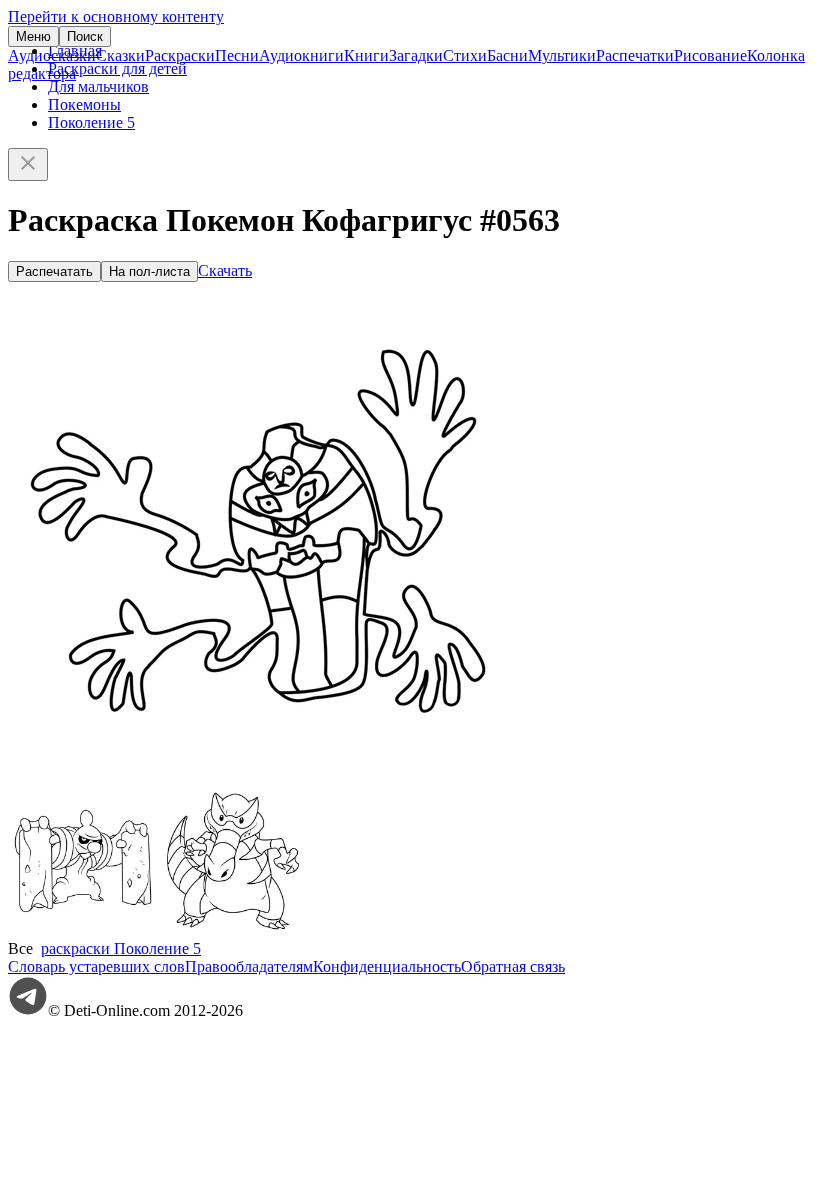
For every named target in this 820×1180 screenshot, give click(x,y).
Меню (33, 36)
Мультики (562, 55)
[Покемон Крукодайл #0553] (233, 930)
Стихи (465, 55)
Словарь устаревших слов (96, 966)
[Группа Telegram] (28, 1010)
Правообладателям (249, 966)
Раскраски (180, 55)
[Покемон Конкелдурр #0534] (83, 930)
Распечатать (54, 271)
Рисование (710, 55)
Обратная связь (513, 966)
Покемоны (84, 104)
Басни (507, 55)
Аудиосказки (52, 55)
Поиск (85, 36)
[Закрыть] (28, 164)
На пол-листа (149, 271)
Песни (237, 55)
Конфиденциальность (387, 966)
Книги (366, 55)
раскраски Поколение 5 (121, 948)
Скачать (225, 270)
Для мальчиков (98, 86)
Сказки (120, 55)
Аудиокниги (301, 55)
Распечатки (635, 55)
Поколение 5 (91, 122)
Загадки (416, 55)
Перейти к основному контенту (116, 16)
